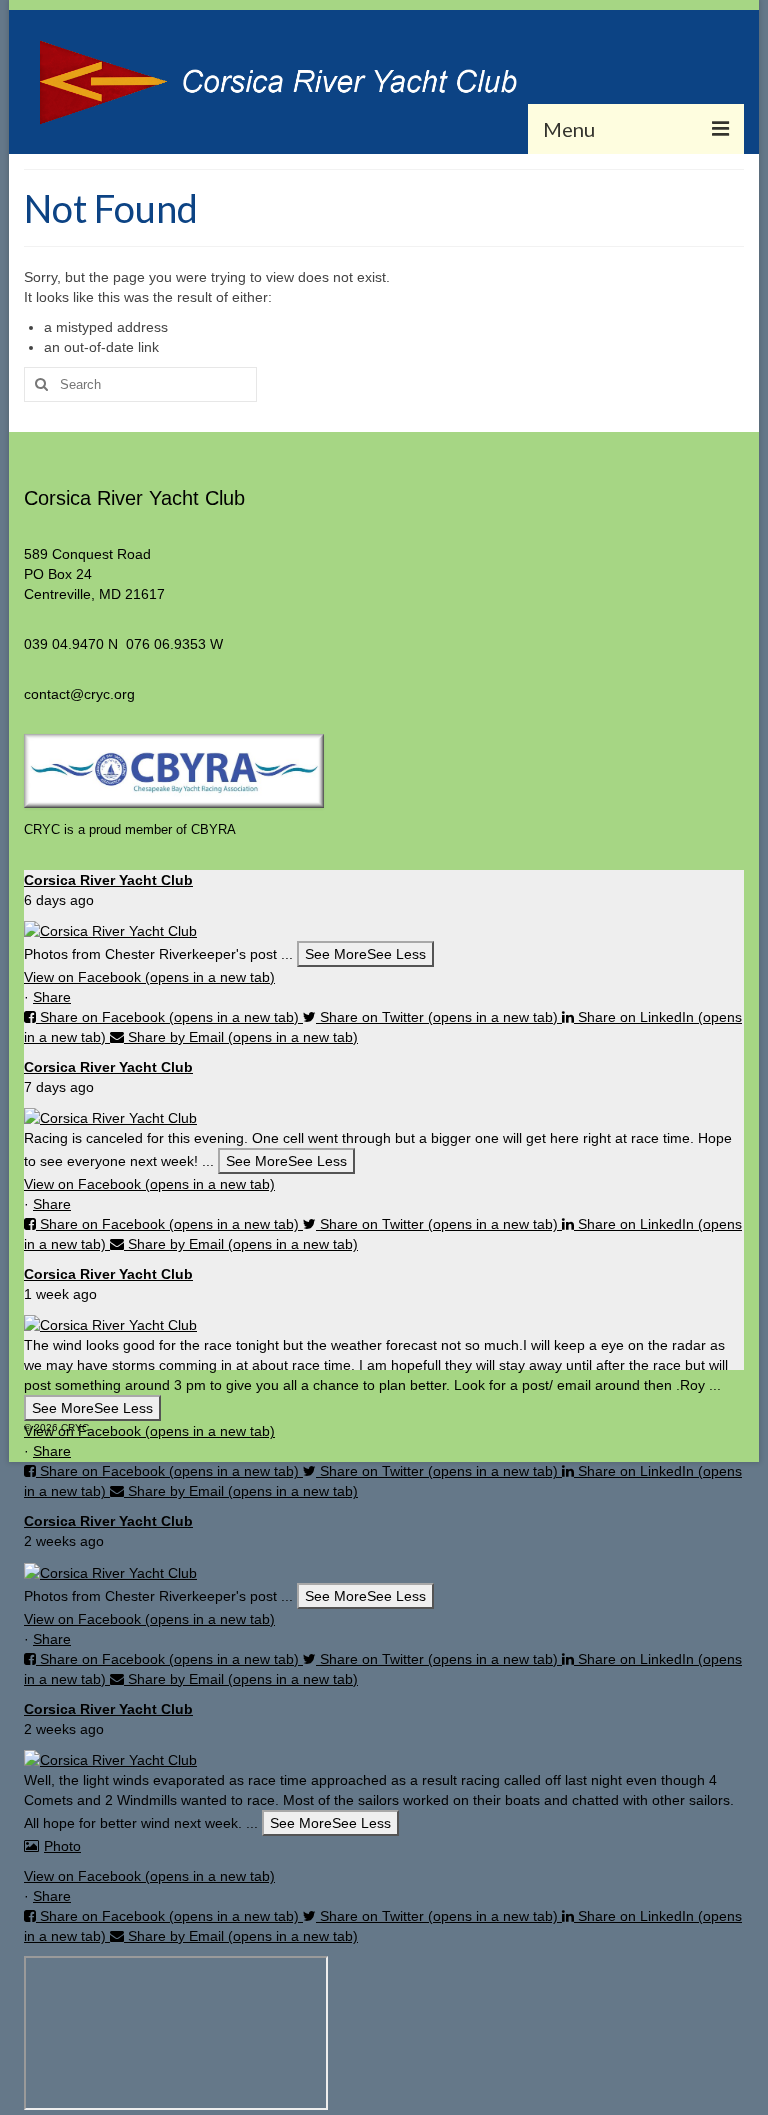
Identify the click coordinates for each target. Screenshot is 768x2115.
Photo (62, 1846)
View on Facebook (149, 977)
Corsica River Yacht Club (108, 880)
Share (52, 997)
